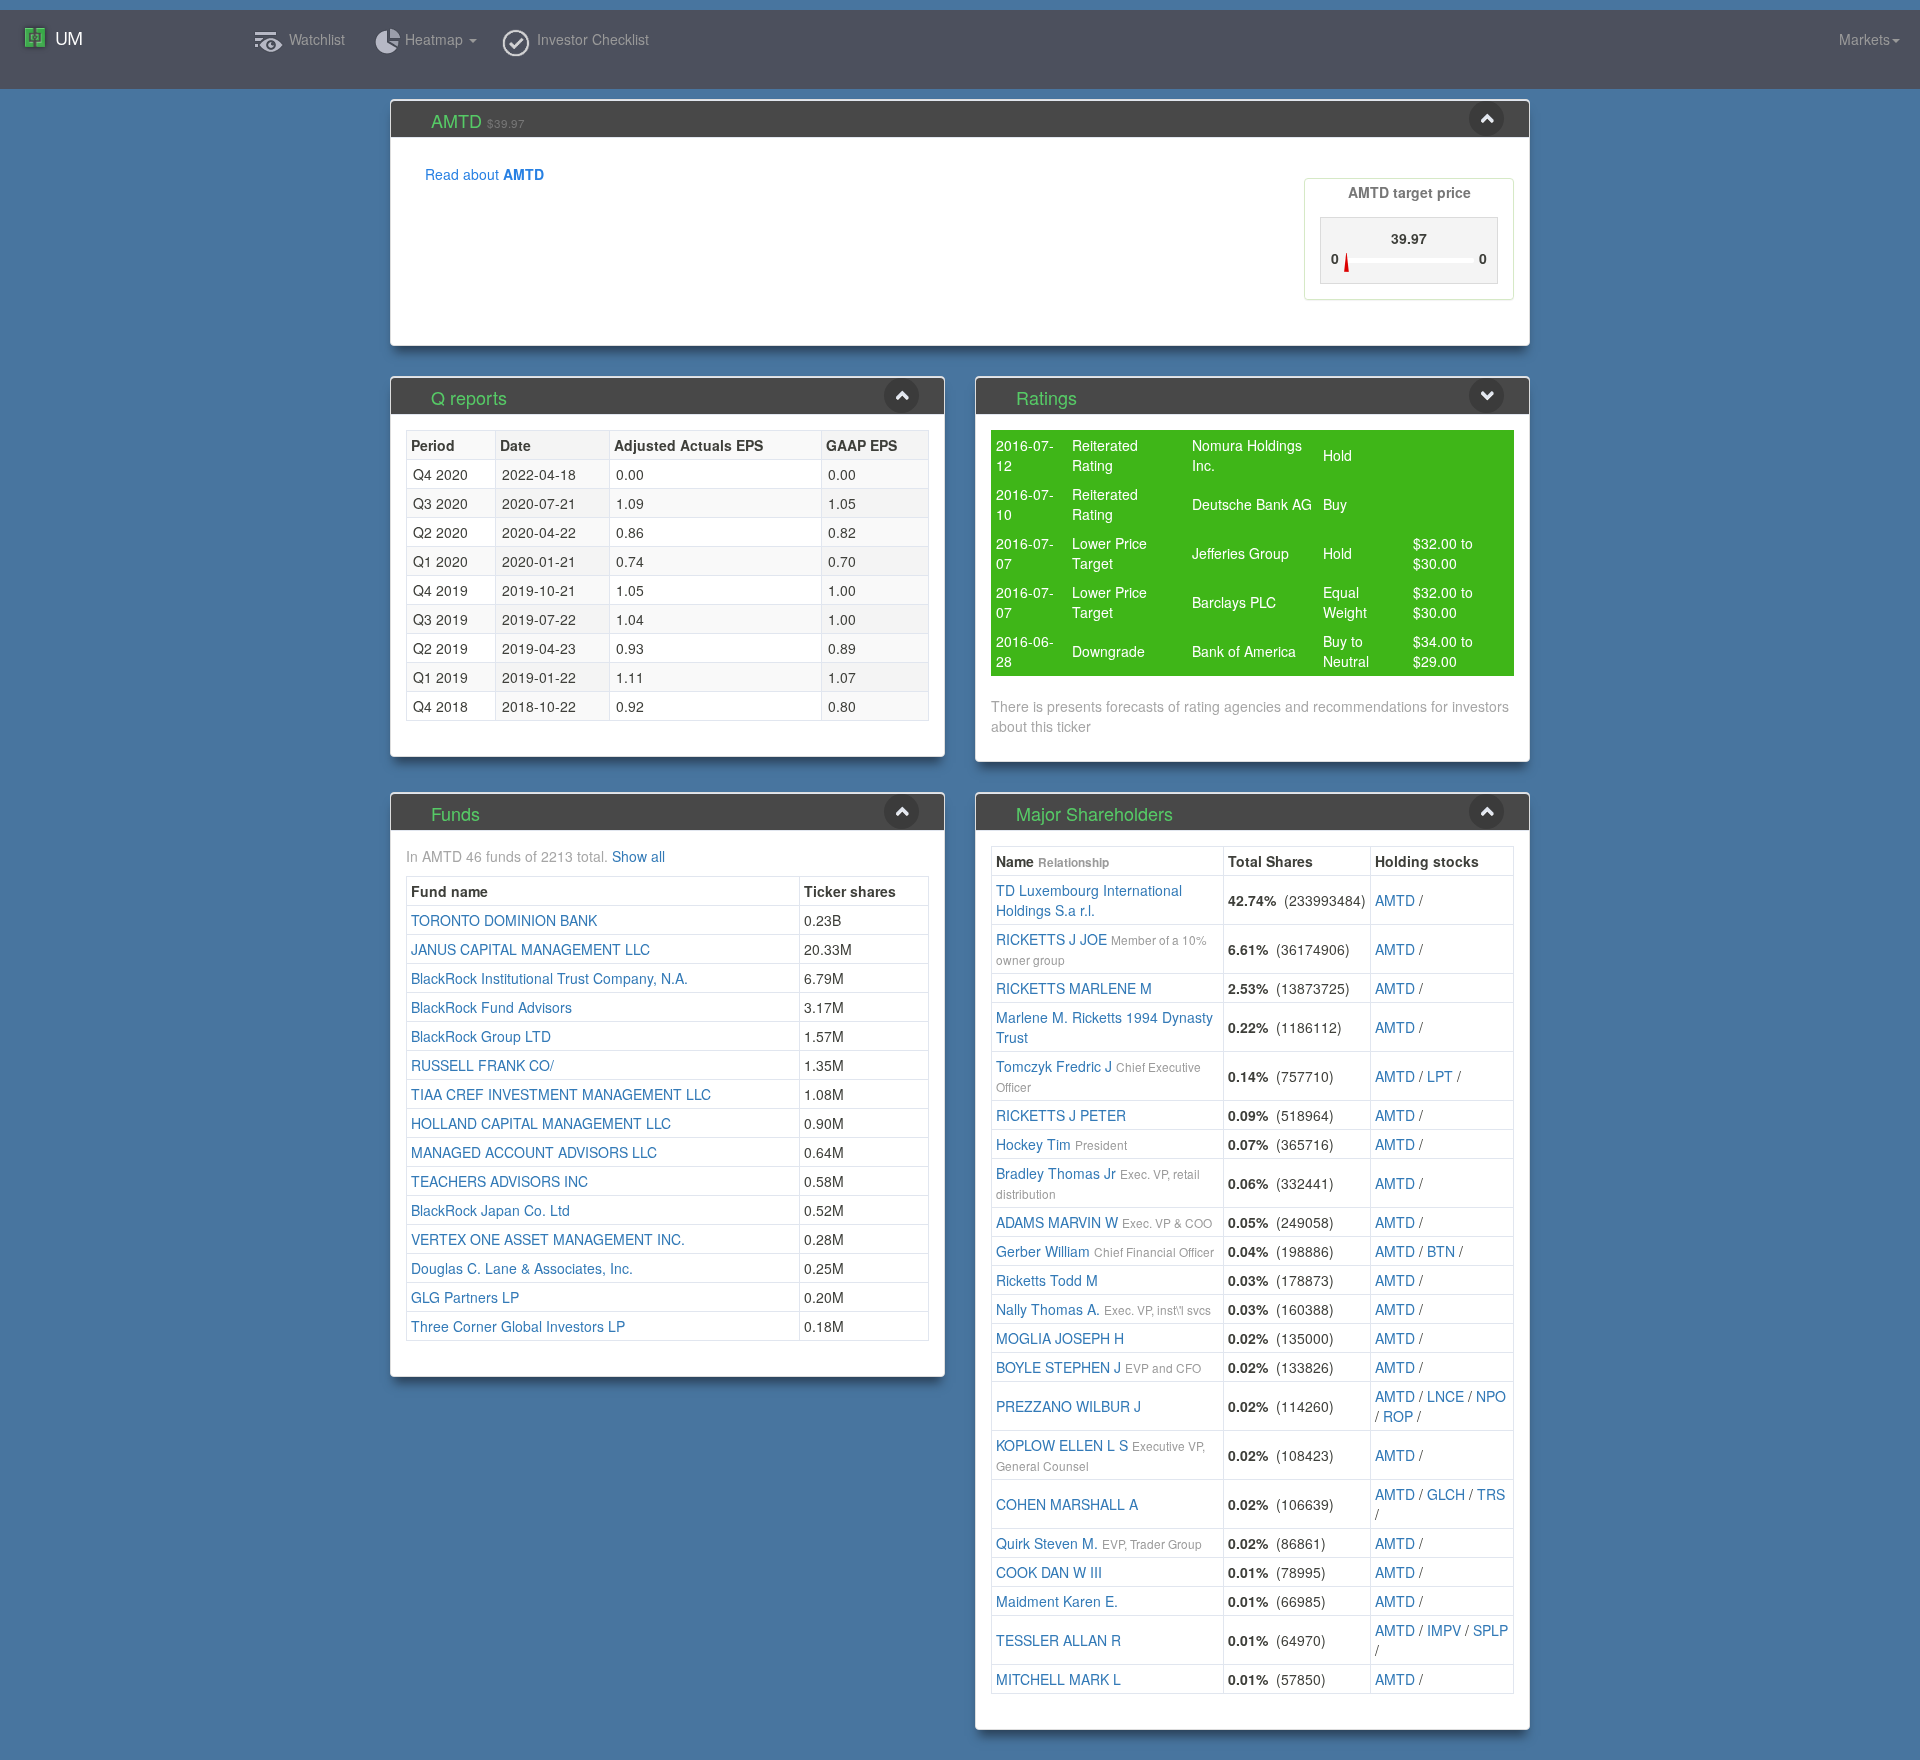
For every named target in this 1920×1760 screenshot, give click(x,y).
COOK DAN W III (1049, 1572)
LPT (1440, 1076)
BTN (1441, 1251)
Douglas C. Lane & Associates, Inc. (522, 1268)
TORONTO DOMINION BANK (504, 920)
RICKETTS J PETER (1061, 1115)
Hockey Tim (1033, 1144)
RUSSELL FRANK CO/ (482, 1065)
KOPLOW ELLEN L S (1062, 1445)
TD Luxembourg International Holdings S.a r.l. (1089, 900)
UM (68, 38)
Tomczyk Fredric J (1054, 1066)
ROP (1398, 1416)
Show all (638, 856)
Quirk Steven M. (1047, 1543)
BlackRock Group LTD (481, 1036)
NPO (1491, 1396)
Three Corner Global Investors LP (518, 1326)
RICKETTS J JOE (1051, 939)
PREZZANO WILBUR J (1068, 1406)
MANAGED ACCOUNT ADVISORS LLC (534, 1152)
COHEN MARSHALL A (1067, 1504)
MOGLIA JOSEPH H (1060, 1338)
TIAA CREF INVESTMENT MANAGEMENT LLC (561, 1094)
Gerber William (1043, 1251)
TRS (1491, 1494)
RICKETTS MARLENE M (1074, 988)
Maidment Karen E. (1057, 1601)
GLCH (1446, 1494)
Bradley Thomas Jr (1056, 1173)
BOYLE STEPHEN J (1058, 1367)
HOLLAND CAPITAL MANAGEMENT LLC (541, 1123)
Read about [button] (484, 174)
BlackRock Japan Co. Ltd (490, 1210)
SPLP (1490, 1630)
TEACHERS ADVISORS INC (499, 1181)
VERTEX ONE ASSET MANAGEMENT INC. (548, 1239)
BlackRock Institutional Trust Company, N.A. (549, 978)
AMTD (1395, 900)
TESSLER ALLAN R (1058, 1640)
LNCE (1445, 1396)
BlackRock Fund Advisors (491, 1007)
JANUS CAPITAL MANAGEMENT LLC (530, 949)
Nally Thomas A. (1048, 1309)
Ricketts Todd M (1047, 1280)
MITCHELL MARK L (1058, 1679)
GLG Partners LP (465, 1297)
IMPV (1444, 1630)
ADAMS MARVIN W (1057, 1222)
